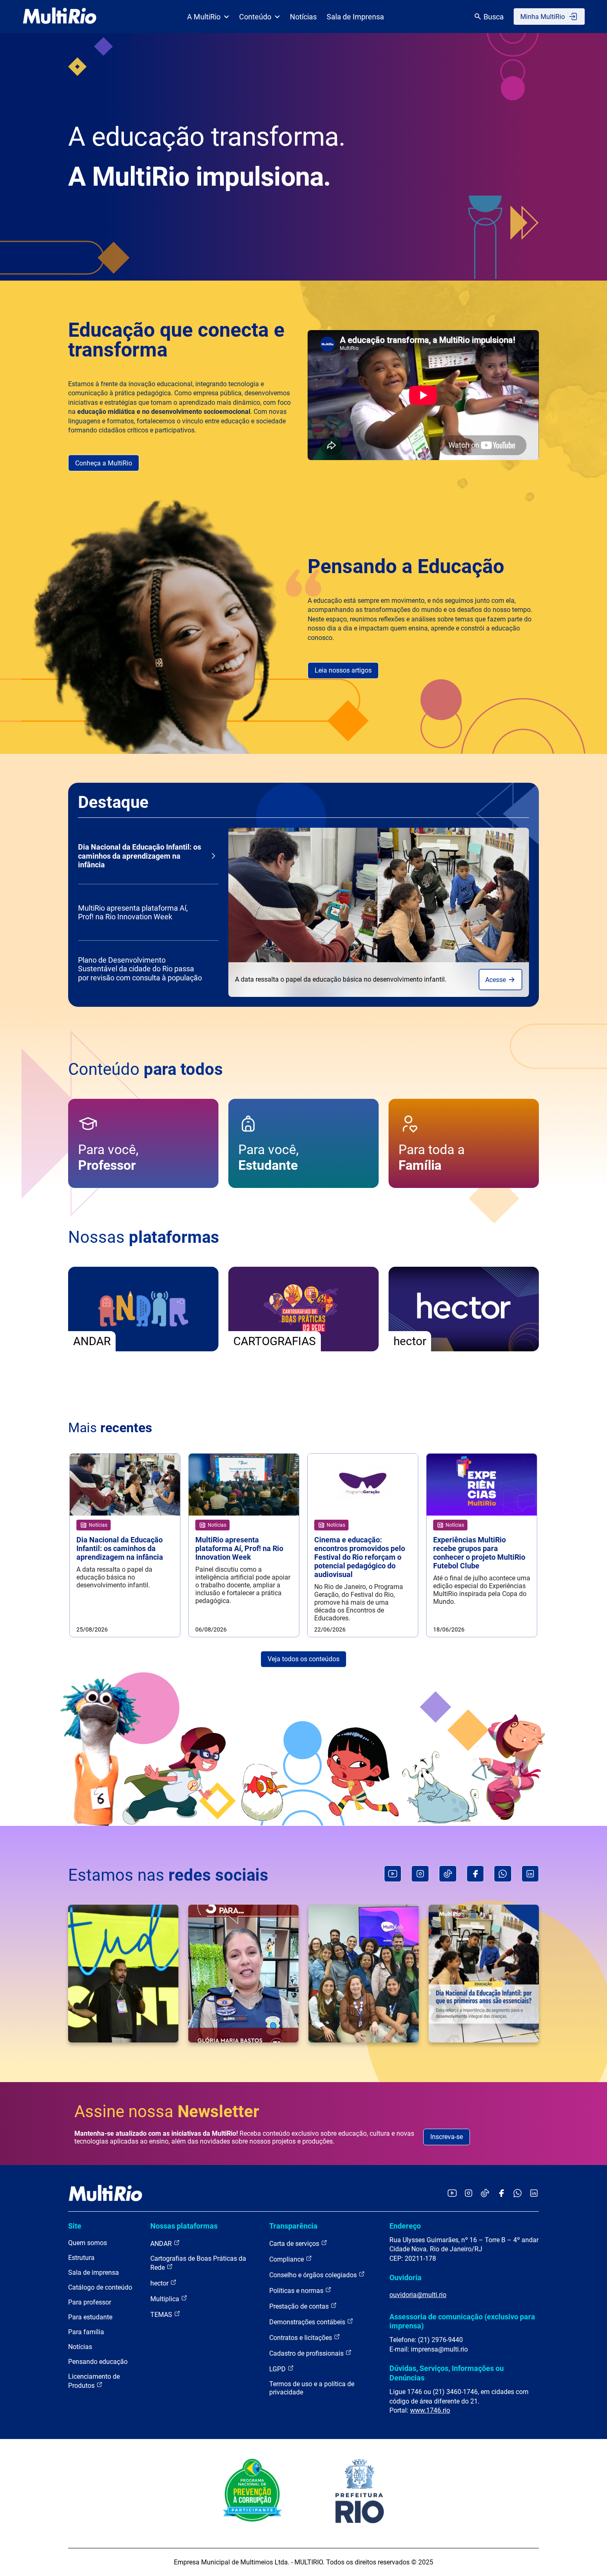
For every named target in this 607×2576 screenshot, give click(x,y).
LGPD (278, 2369)
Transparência (293, 2226)
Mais (110, 1428)
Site (75, 2226)
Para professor (90, 2302)
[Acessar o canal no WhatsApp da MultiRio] (518, 2194)
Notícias (303, 17)
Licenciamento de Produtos (94, 2381)
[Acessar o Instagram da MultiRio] (468, 2194)
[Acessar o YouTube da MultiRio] (452, 2194)
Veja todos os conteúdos (303, 1659)
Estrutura (81, 2258)
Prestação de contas (300, 2306)
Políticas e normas (297, 2291)
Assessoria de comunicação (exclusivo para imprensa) (462, 2321)
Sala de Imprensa (355, 17)
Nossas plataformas (184, 2226)
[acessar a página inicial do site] (60, 17)
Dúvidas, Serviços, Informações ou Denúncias (447, 2373)
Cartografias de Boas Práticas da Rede (198, 2263)
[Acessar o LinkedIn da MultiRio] (534, 2194)
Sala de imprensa (94, 2273)
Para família (86, 2332)
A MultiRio (204, 17)
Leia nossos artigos (343, 670)
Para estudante (90, 2317)
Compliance (287, 2259)
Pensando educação (98, 2362)
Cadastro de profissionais (307, 2353)
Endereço (405, 2226)
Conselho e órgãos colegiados (314, 2275)
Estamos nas (168, 1875)
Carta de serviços (295, 2244)
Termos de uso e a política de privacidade (312, 2388)
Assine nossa (167, 2112)
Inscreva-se (447, 2137)
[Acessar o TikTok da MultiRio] (485, 2194)
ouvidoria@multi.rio (418, 2295)
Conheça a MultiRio (104, 463)
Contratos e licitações (301, 2338)
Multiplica (166, 2299)
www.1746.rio (430, 2410)
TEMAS (162, 2315)
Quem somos (88, 2243)
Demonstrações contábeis (308, 2322)
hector (160, 2283)
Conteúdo (255, 17)
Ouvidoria (405, 2277)
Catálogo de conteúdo (100, 2287)
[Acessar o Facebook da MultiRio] (501, 2194)
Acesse (496, 980)
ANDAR (162, 2244)
